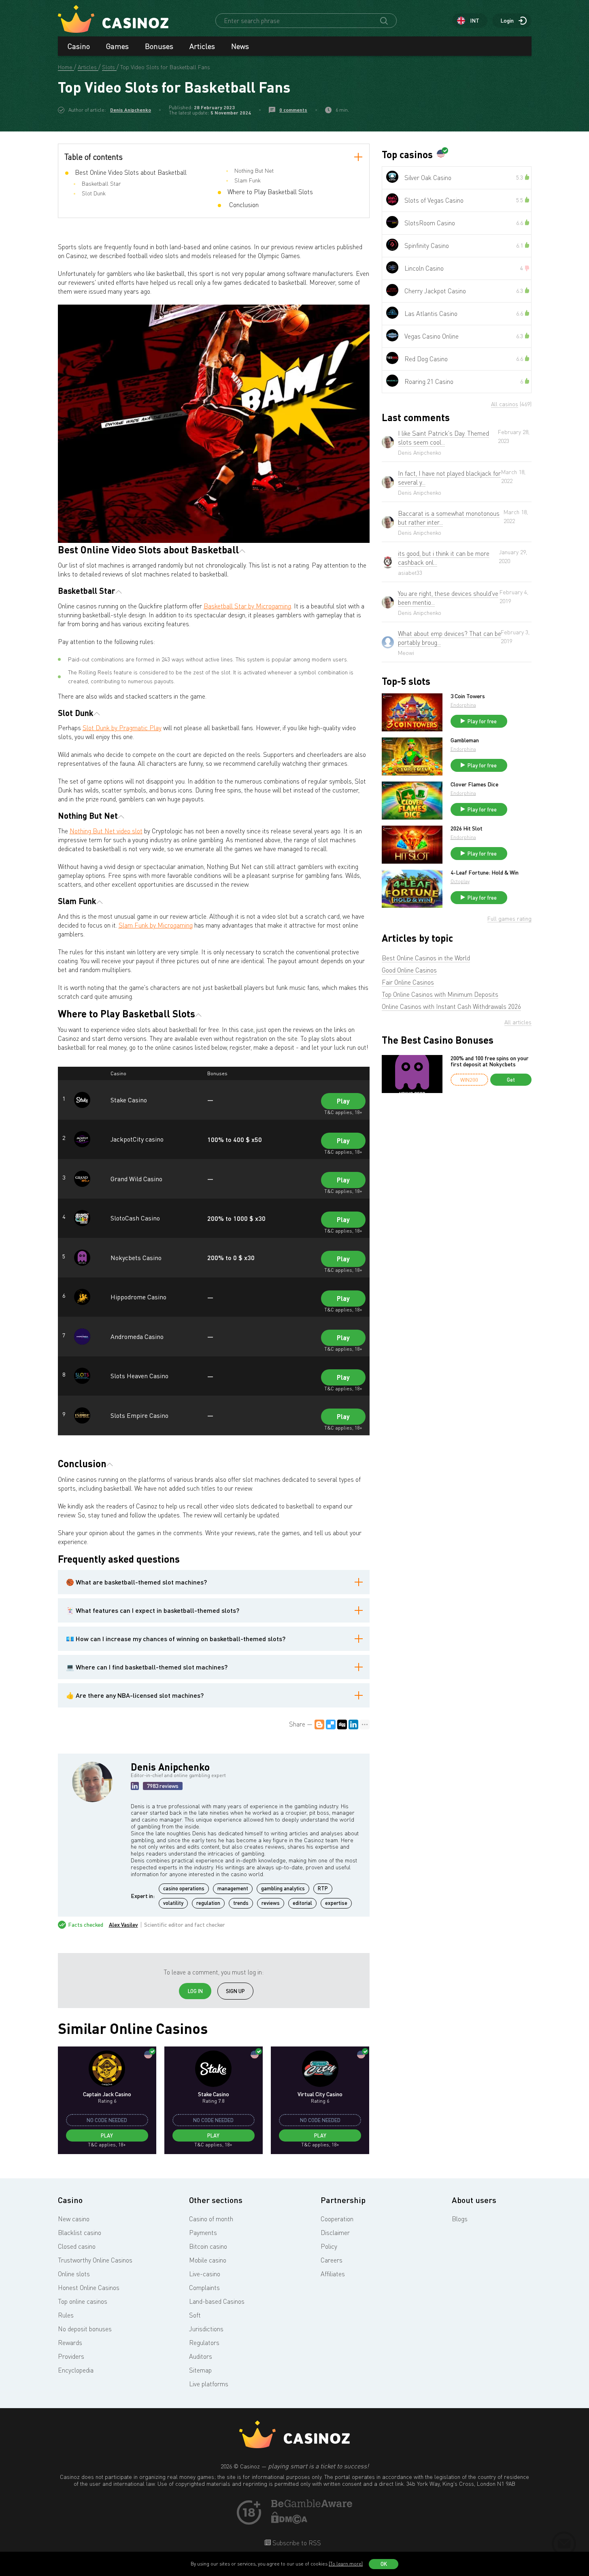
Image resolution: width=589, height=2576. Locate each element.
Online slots (74, 2274)
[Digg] (342, 1724)
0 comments (293, 110)
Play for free (482, 721)
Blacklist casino (80, 2233)
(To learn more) (346, 2564)
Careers (332, 2260)
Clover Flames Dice (474, 784)
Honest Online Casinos (89, 2288)
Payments (203, 2233)
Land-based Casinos (217, 2301)
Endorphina (463, 705)
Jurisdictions (206, 2329)
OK (384, 2564)
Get (511, 1080)
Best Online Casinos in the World (426, 958)
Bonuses (159, 46)
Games (117, 46)
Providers (71, 2356)
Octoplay (460, 881)
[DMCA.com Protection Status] (289, 2521)
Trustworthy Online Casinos (95, 2260)
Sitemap (200, 2370)
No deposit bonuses (85, 2329)
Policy (329, 2246)
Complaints (204, 2288)
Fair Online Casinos (408, 982)
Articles (202, 46)
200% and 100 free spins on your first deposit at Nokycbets (490, 1061)
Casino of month (211, 2219)
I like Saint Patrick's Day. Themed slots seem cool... (443, 438)
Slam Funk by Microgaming (156, 925)
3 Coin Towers (468, 696)
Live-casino (205, 2274)
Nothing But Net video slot (106, 831)
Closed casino (77, 2246)
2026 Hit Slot (467, 828)
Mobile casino (208, 2260)
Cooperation (337, 2219)
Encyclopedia (76, 2370)
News (240, 46)
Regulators (204, 2343)
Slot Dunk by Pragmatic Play (122, 728)
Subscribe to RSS (296, 2543)
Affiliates (333, 2274)
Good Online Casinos (409, 970)
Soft (195, 2315)
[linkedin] (135, 1786)
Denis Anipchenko (131, 110)
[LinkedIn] (353, 1724)
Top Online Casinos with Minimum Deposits (440, 994)
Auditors (201, 2356)
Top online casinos (83, 2301)
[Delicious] (331, 1724)
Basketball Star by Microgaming (247, 606)
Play (343, 1101)
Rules (66, 2315)
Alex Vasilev (123, 1925)
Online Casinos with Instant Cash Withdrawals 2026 (451, 1006)
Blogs (460, 2219)
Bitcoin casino (208, 2246)
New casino (74, 2219)
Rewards (70, 2343)
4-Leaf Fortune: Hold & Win (485, 873)
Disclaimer (335, 2233)
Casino (79, 46)
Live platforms (209, 2384)
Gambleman (465, 740)
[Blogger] (319, 1724)
